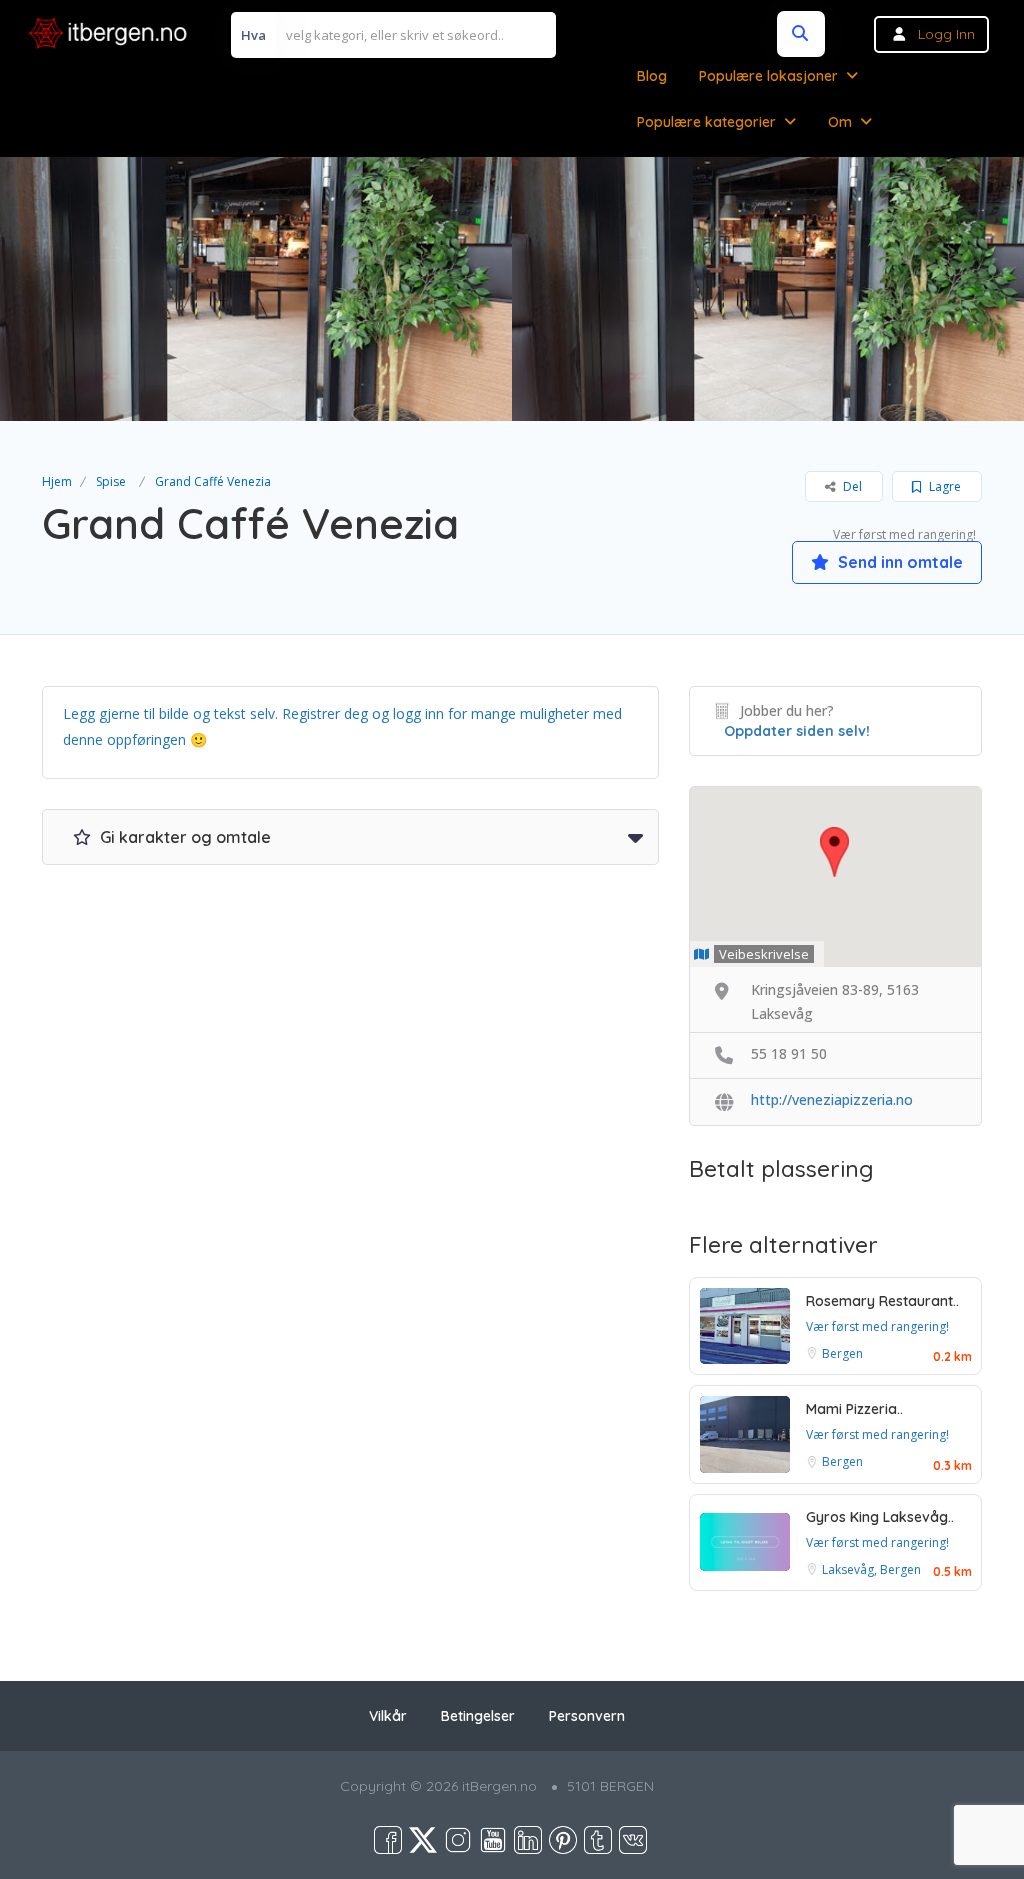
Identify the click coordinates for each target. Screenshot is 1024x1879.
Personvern (587, 1716)
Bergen (842, 1353)
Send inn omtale (898, 562)
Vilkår (388, 1716)
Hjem (57, 481)
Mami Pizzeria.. (854, 1409)
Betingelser (478, 1716)
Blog (652, 76)
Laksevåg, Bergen (871, 1569)
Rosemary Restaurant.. (882, 1301)
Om (840, 122)
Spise (111, 481)
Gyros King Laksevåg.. (880, 1517)
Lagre (943, 486)
